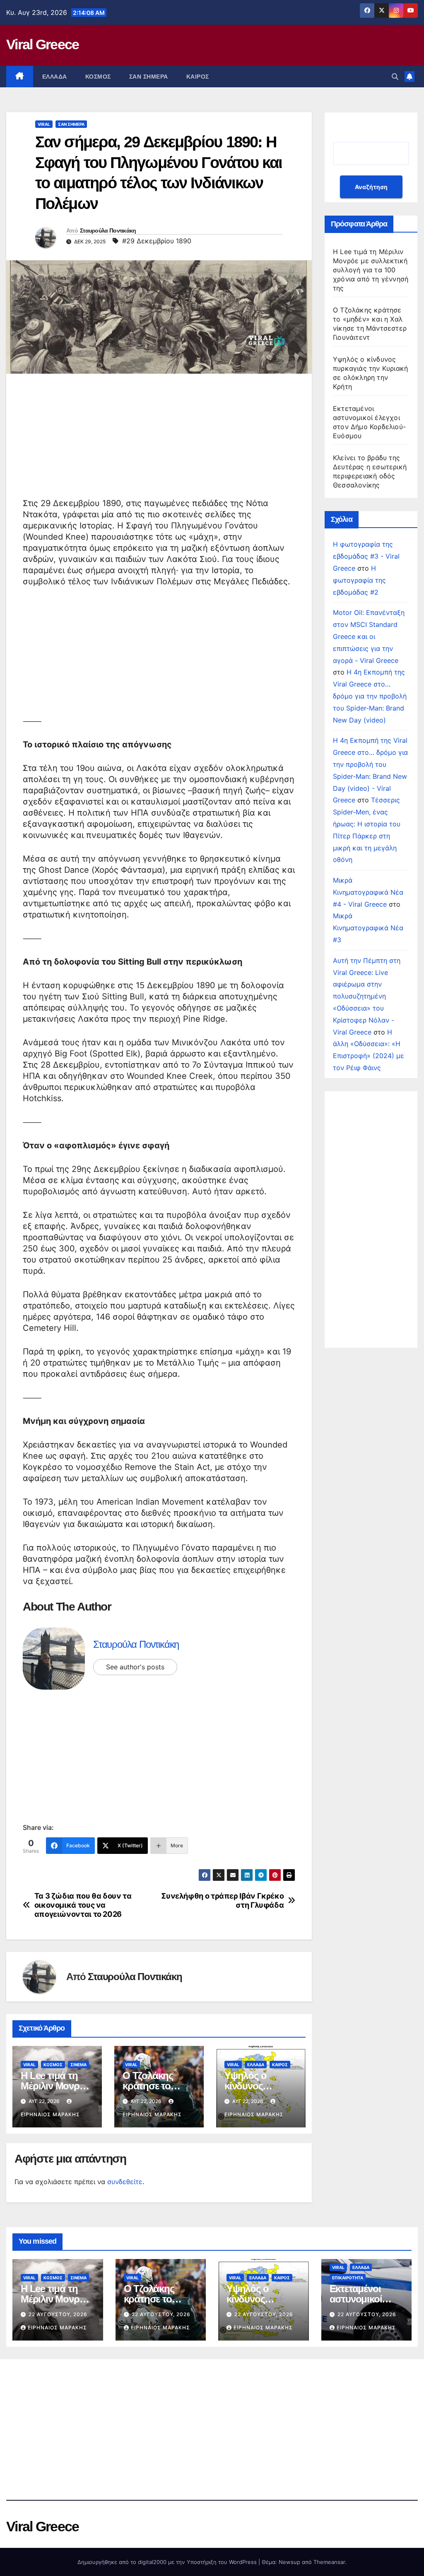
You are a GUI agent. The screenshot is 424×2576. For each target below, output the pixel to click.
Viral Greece (43, 44)
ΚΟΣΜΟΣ (98, 77)
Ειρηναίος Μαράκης (57, 2328)
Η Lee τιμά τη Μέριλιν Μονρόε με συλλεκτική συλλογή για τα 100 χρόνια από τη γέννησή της (371, 270)
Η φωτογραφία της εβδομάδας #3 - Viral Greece (366, 556)
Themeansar (329, 2562)
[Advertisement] (159, 440)
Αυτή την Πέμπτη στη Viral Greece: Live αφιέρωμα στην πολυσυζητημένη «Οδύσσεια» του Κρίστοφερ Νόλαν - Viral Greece (367, 996)
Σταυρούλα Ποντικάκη (108, 230)
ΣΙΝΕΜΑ (78, 2065)
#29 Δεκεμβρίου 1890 (157, 241)
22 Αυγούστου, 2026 (58, 2314)
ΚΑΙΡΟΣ (198, 77)
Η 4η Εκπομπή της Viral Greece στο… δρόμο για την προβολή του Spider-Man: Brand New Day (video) (370, 696)
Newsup (289, 2562)
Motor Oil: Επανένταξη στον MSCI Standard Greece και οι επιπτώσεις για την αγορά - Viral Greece (369, 636)
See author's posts (135, 1667)
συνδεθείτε (125, 2182)
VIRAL (44, 124)
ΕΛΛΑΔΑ (55, 77)
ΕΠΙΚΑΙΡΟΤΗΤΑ (348, 2278)
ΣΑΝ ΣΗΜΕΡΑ (149, 77)
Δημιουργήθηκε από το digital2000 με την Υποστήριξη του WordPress (168, 2562)
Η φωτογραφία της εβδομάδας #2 (359, 580)
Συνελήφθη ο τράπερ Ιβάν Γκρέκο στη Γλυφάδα (222, 1900)
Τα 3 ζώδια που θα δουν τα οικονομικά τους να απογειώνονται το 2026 (83, 1905)
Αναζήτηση (371, 187)
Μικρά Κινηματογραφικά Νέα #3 (368, 928)
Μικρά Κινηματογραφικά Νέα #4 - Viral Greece (368, 892)
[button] (395, 77)
